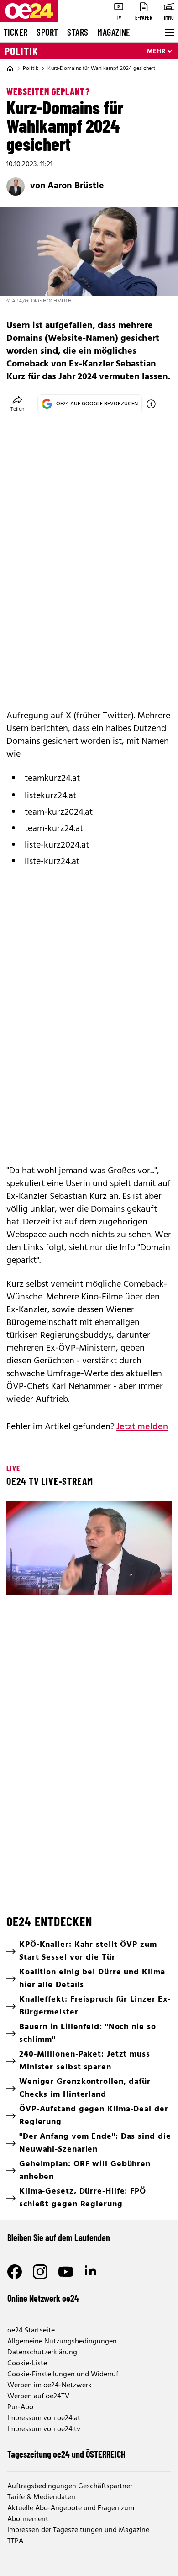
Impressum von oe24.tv (44, 2429)
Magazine (114, 32)
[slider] (53, 1580)
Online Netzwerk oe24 (43, 2298)
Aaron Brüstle (76, 186)
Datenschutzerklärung (42, 2353)
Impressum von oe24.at (44, 2418)
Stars (78, 32)
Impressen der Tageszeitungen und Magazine (78, 2530)
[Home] (10, 69)
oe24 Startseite (31, 2331)
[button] (90, 1549)
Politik (21, 51)
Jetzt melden (142, 1427)
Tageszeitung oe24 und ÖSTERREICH (66, 2454)
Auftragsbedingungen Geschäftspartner (70, 2486)
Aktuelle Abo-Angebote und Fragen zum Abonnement (71, 2514)
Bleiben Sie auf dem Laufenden (59, 2237)
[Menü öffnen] (169, 32)
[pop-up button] (142, 1580)
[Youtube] (66, 2272)
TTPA (15, 2541)
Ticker (16, 32)
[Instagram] (40, 2272)
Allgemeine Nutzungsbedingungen (62, 2342)
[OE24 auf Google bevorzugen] (151, 404)
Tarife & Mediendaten (41, 2497)
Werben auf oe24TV (38, 2396)
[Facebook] (15, 2272)
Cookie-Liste (27, 2364)
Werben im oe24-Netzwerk (50, 2385)
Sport (47, 32)
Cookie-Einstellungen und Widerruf (63, 2375)
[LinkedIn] (91, 2272)
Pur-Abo (20, 2407)
